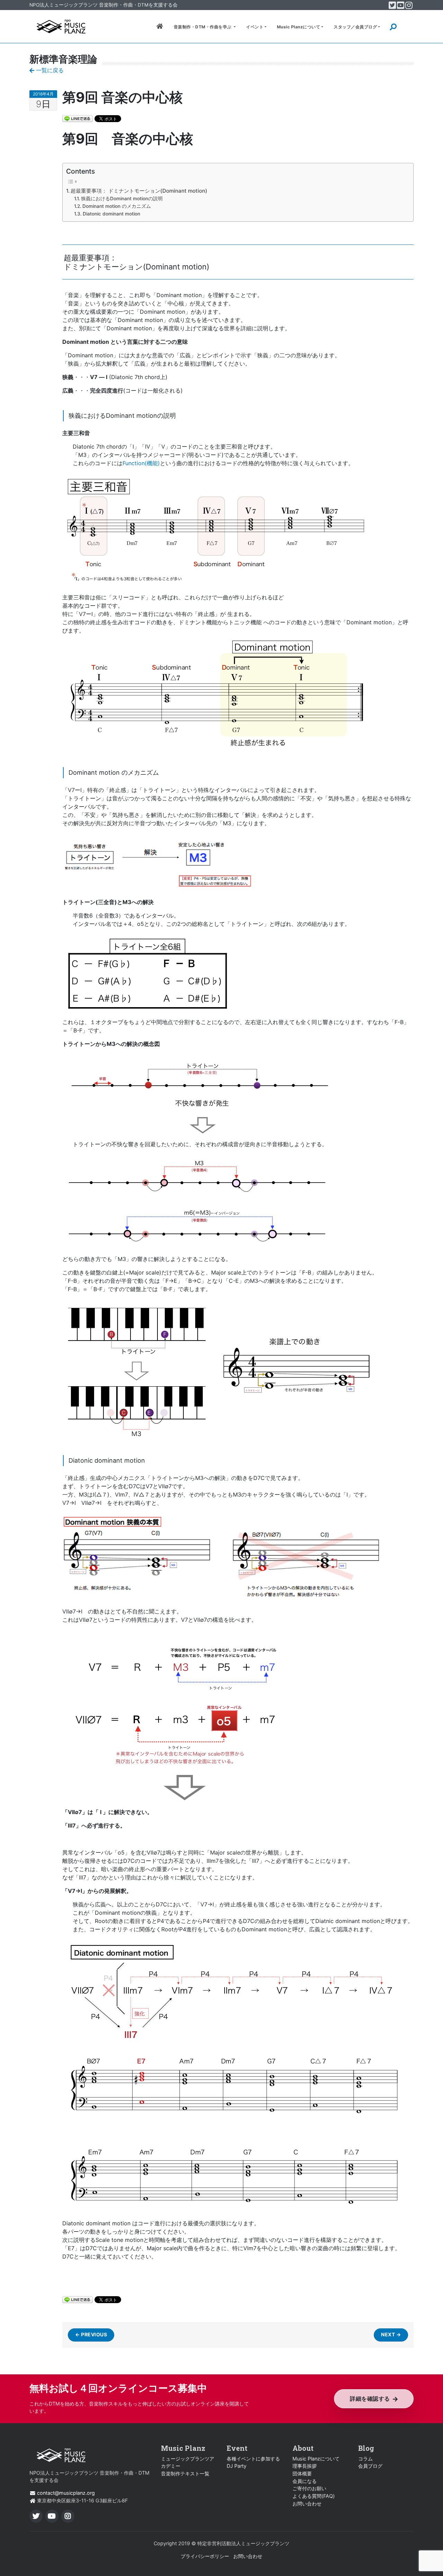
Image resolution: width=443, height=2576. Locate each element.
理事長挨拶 (305, 2466)
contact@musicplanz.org (66, 2493)
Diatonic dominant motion (111, 214)
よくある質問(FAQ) (314, 2496)
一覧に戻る (49, 70)
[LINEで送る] (78, 118)
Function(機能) (141, 463)
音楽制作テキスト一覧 (185, 2473)
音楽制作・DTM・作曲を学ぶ (203, 27)
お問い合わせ (307, 2504)
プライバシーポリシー (205, 2556)
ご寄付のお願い (309, 2488)
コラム (365, 2459)
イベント (255, 27)
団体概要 (302, 2473)
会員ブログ (370, 2466)
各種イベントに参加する (253, 2459)
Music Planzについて (299, 27)
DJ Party (237, 2466)
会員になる (305, 2481)
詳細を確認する (370, 2399)
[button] (407, 27)
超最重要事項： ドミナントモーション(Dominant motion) (139, 191)
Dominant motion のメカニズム (117, 206)
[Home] (61, 26)
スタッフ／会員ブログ (355, 27)
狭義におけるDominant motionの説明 (122, 199)
